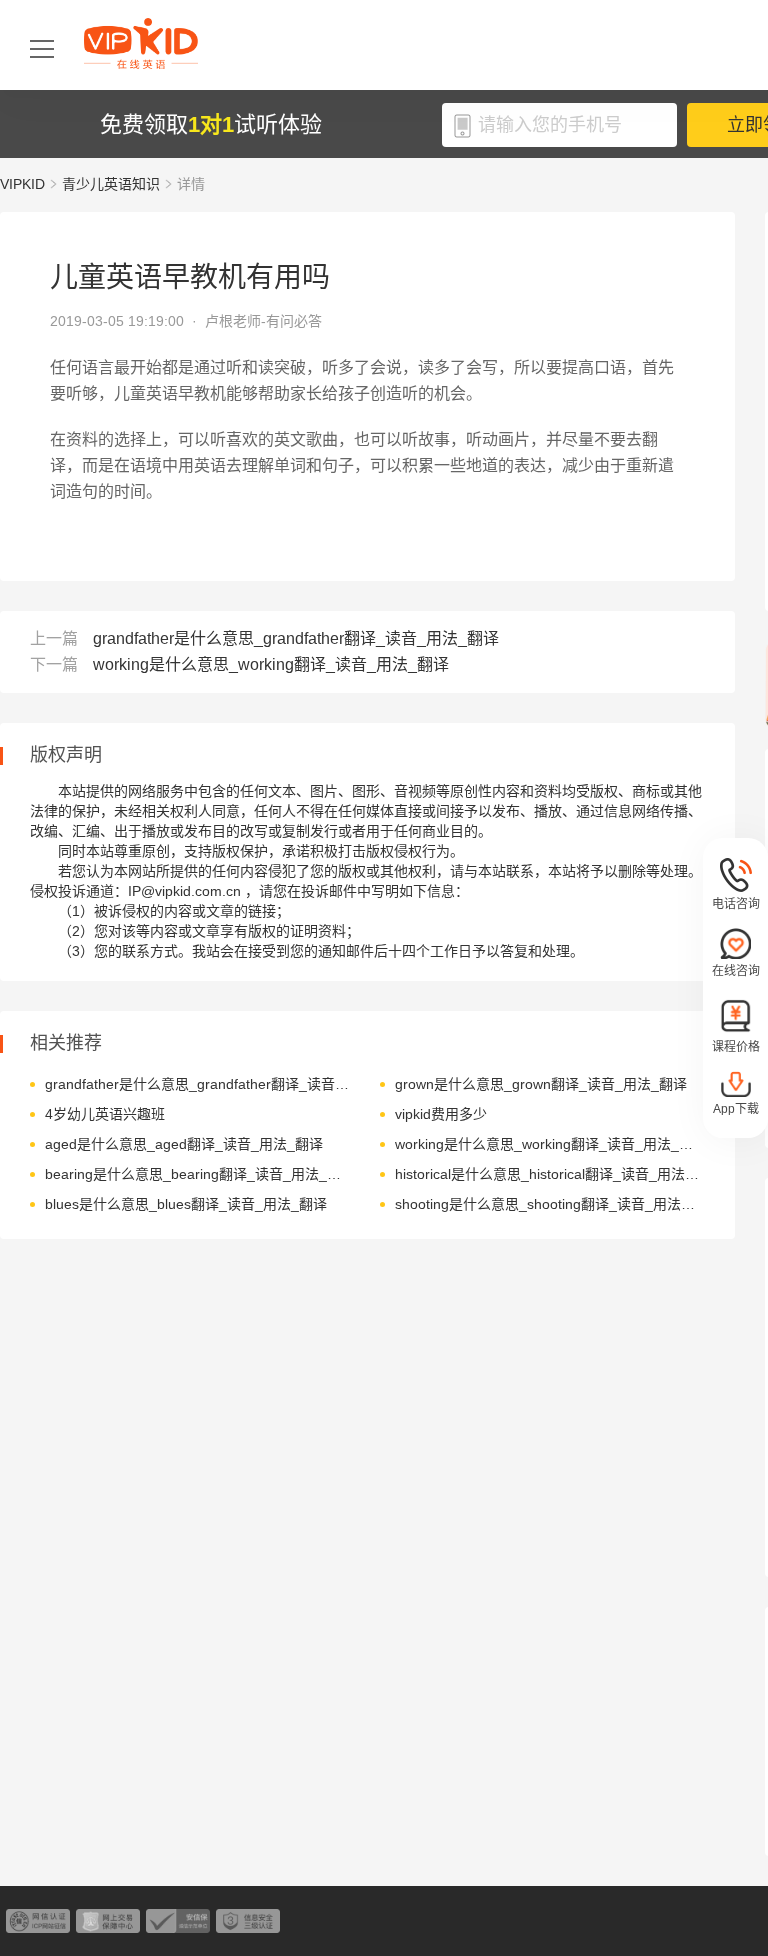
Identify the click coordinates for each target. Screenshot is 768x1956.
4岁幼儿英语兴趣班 (105, 1114)
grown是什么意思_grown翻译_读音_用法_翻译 (541, 1084)
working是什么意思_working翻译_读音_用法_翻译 (271, 664)
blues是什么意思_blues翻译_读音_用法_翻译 (186, 1204)
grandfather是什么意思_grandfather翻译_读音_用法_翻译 (296, 638)
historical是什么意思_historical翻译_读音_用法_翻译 (547, 1174)
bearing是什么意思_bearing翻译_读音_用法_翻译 (197, 1174)
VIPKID (22, 184)
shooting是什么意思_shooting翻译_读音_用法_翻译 (547, 1204)
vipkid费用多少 (441, 1114)
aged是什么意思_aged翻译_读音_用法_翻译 (184, 1144)
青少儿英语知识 (111, 184)
